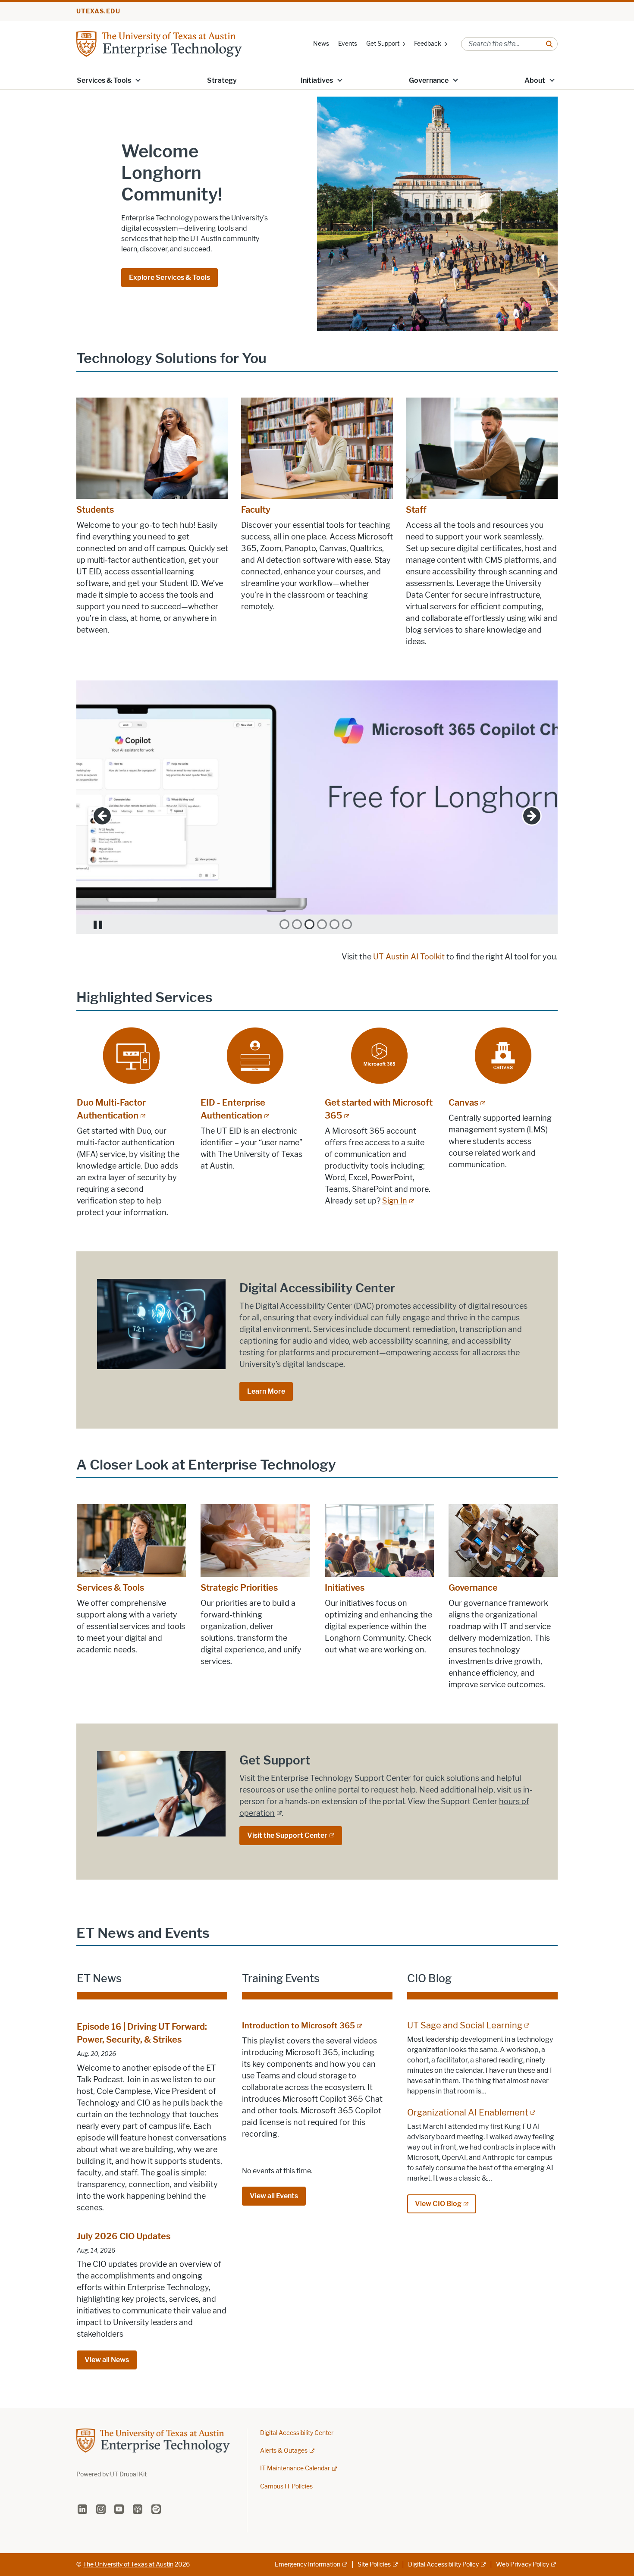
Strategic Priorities (239, 1588)
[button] (138, 80)
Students (95, 510)
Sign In (395, 1201)
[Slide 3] (309, 924)
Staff (416, 510)
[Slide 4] (322, 924)
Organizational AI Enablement (468, 2112)
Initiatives (317, 80)
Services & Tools (104, 80)
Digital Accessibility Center (297, 2433)
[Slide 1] (284, 924)
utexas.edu (98, 11)
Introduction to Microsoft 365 (298, 2026)
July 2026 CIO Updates (124, 2236)
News (321, 44)
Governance (429, 80)
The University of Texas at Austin (128, 2565)
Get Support (383, 44)
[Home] (159, 43)
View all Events (274, 2196)
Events (348, 44)
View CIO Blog (438, 2204)
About (535, 80)
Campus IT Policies (286, 2487)
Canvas (463, 1103)
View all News (107, 2360)
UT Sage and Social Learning (465, 2025)
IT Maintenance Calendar (295, 2468)
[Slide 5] (334, 924)
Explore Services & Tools (169, 277)
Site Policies (374, 2565)
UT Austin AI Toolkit (409, 957)
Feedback (428, 44)
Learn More (266, 1391)
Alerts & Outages (284, 2451)
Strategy (222, 80)
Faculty (256, 510)
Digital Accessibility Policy (443, 2565)
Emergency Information (308, 2565)
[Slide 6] (347, 924)
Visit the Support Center (287, 1835)
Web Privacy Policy (523, 2565)
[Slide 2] (297, 924)
